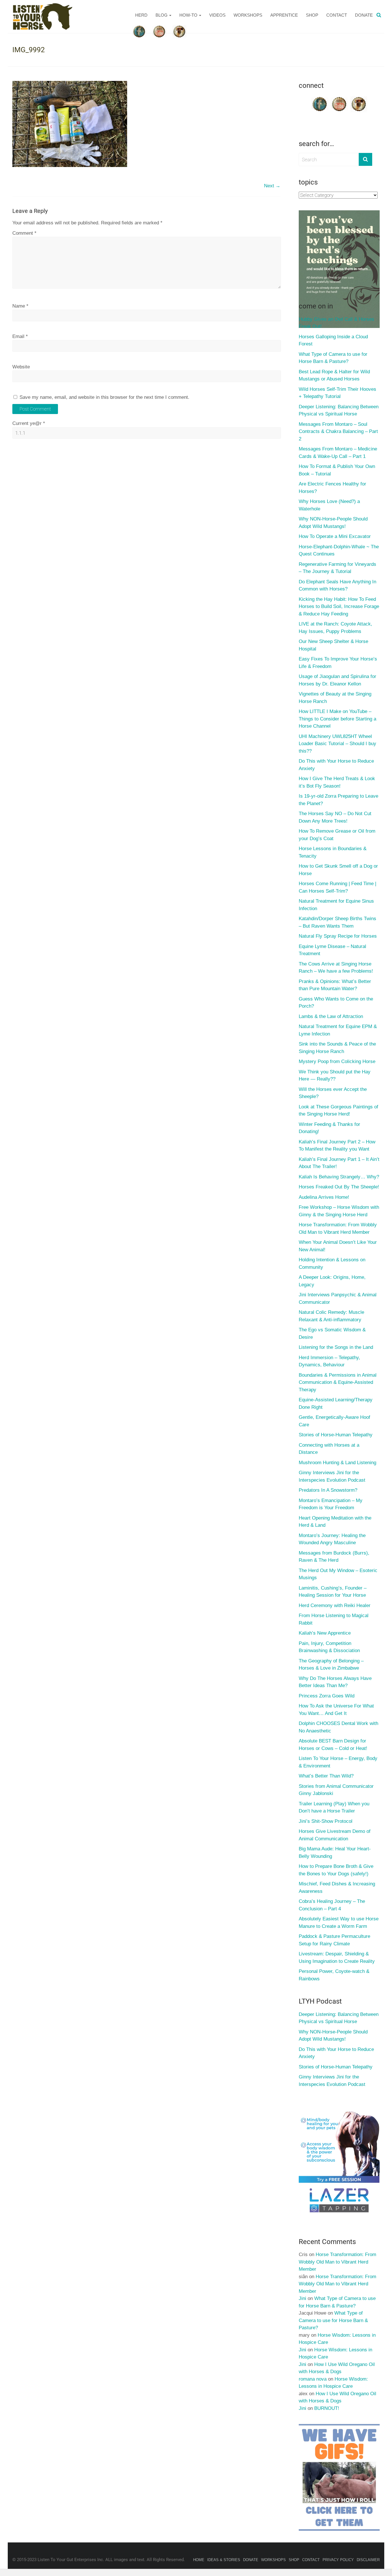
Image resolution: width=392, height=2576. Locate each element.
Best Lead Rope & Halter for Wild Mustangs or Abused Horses (334, 375)
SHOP (312, 15)
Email (20, 336)
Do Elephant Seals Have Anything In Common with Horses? (337, 585)
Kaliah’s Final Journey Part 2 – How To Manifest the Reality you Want (337, 1146)
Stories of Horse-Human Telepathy (336, 1435)
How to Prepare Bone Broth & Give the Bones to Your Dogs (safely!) (336, 1870)
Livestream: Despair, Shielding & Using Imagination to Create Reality (337, 1958)
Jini (302, 2298)
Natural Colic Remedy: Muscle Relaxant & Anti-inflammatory (331, 1316)
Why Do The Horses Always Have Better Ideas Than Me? (335, 1682)
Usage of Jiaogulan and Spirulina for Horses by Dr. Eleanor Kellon (337, 680)
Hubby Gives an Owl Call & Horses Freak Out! (336, 323)
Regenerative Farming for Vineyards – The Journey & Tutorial (337, 568)
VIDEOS (217, 15)
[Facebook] (320, 98)
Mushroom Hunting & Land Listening (337, 1463)
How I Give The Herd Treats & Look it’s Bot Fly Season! (337, 782)
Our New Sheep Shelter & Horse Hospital (333, 645)
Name (20, 306)
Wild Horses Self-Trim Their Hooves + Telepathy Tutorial (337, 393)
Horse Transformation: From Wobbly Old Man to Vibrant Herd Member (338, 1228)
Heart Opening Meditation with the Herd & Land (335, 1522)
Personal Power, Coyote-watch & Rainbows (334, 1975)
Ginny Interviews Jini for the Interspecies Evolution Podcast (332, 1476)
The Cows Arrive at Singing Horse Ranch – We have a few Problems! (336, 968)
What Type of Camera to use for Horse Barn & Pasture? (333, 358)
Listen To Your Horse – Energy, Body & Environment (338, 1762)
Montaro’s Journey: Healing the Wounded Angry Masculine (332, 1539)
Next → (272, 186)
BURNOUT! (327, 2408)
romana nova (313, 2379)
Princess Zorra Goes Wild (327, 1696)
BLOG (162, 15)
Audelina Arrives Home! (324, 1197)
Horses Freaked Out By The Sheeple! (339, 1187)
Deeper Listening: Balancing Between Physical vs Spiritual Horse (339, 410)
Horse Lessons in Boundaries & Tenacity (333, 852)
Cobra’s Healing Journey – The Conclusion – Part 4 (332, 1905)
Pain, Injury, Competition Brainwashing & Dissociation (329, 1647)
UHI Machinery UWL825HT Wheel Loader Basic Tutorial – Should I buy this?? (337, 744)
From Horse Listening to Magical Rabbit (334, 1619)
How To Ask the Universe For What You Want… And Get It (336, 1710)
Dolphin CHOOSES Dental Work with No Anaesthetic (338, 1727)
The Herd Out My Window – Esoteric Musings (338, 1574)
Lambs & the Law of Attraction (331, 1016)
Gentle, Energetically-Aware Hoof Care (334, 1421)
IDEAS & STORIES (224, 2560)
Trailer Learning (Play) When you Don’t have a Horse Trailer (334, 1807)
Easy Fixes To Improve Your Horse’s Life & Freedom (338, 663)
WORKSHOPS (248, 15)
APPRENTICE (284, 15)
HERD (141, 15)
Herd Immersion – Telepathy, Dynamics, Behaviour (329, 1361)
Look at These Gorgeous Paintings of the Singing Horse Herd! (338, 1111)
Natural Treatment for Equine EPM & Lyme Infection (338, 1030)
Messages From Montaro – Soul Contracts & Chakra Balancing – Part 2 (338, 432)
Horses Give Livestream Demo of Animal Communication (335, 1835)
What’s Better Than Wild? (326, 1776)
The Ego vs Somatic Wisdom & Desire (332, 1333)
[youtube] (339, 98)
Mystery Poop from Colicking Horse (337, 1061)
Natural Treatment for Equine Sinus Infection (336, 905)
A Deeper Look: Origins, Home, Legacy (332, 1281)
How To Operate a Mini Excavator (335, 536)
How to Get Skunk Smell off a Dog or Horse (338, 870)
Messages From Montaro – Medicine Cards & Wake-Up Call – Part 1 (338, 453)
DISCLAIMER (368, 2560)
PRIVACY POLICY (338, 2560)
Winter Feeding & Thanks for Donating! (329, 1128)
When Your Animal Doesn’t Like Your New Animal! (338, 1246)
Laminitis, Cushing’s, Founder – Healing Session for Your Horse (333, 1592)
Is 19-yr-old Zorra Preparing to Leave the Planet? (338, 800)
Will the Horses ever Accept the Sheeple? (333, 1093)
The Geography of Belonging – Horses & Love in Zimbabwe (331, 1665)
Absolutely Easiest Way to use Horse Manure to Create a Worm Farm (339, 1923)
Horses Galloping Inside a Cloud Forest (333, 340)
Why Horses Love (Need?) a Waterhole (329, 505)
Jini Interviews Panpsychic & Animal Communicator (338, 1298)
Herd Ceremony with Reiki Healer (335, 1605)
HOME (199, 2560)
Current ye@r (29, 423)
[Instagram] (359, 98)
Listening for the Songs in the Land (336, 1347)
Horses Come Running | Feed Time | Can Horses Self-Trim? (337, 887)
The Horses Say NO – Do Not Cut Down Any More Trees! (335, 817)
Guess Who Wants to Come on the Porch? (336, 1003)
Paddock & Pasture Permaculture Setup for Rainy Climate (334, 1940)
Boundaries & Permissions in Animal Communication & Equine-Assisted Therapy (338, 1382)
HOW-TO (188, 15)
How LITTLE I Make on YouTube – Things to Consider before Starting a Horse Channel (337, 719)
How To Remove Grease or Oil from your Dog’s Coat (337, 835)
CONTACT (337, 15)
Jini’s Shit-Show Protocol (326, 1821)
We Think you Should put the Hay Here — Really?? (335, 1076)
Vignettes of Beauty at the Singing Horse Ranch (335, 698)
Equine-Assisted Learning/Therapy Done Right (336, 1403)
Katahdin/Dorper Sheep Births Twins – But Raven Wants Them (337, 922)
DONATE (364, 15)
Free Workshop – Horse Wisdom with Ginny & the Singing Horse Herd (339, 1211)
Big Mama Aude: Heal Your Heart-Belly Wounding (335, 1853)
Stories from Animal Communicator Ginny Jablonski (336, 1790)
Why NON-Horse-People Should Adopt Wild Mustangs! (333, 523)
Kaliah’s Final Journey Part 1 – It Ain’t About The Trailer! (339, 1163)
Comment (24, 233)
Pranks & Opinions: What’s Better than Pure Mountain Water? (335, 985)
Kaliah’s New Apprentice (325, 1633)
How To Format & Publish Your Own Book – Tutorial (337, 470)
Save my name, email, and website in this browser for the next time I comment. (104, 397)
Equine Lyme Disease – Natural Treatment (332, 950)
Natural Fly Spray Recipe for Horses (338, 936)
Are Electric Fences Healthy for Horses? (332, 488)
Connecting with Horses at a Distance (329, 1449)
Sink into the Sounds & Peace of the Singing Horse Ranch (337, 1048)
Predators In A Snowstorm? (328, 1490)
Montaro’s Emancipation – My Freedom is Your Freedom (331, 1504)
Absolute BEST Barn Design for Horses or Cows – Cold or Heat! (333, 1745)
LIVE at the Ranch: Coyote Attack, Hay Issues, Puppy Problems (335, 628)
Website (21, 367)
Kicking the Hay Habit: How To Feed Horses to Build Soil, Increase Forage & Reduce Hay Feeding (339, 607)
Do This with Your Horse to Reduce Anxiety (336, 765)
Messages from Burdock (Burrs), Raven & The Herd (334, 1557)
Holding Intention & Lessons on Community (332, 1263)
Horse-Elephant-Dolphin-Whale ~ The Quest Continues (339, 550)
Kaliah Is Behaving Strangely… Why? (339, 1177)
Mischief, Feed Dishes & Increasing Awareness (337, 1888)
